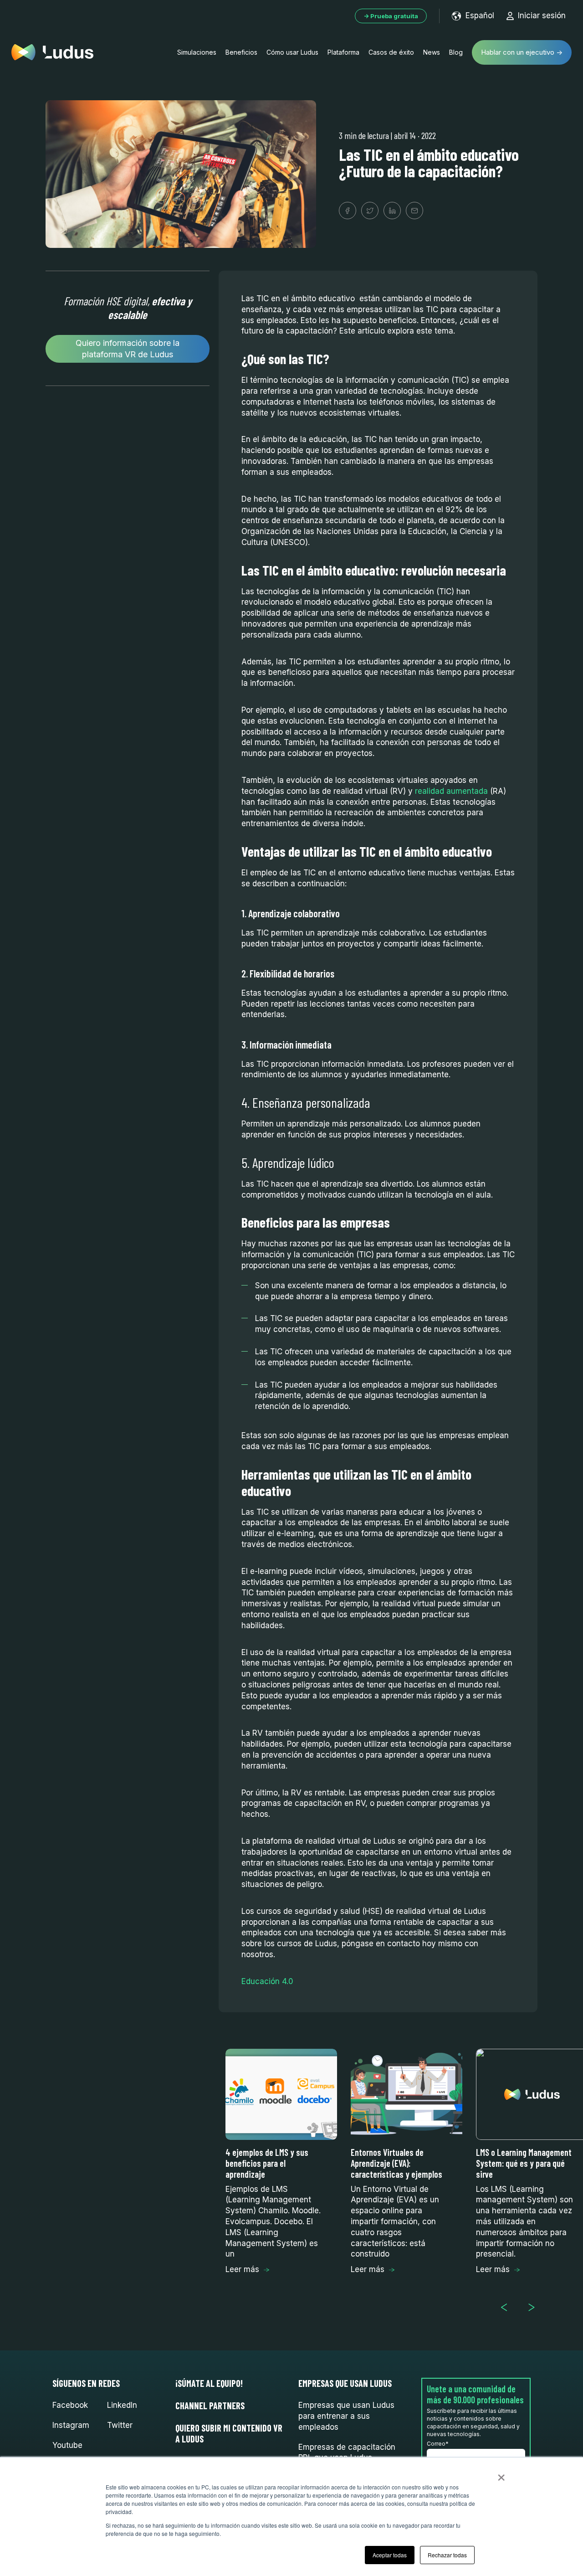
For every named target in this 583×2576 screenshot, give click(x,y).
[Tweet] (370, 211)
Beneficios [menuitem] (241, 52)
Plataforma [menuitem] (343, 52)
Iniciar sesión (542, 15)
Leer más (242, 2269)
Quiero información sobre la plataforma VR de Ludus (128, 349)
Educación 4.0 (267, 1981)
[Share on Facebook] (348, 211)
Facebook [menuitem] (70, 2405)
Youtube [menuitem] (67, 2445)
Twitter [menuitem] (120, 2425)
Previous (508, 2307)
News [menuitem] (432, 52)
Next (535, 2307)
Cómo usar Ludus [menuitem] (292, 52)
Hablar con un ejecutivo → (522, 52)
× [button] (501, 2474)
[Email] (414, 211)
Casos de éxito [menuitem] (391, 52)
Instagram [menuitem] (71, 2425)
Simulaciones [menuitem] (197, 52)
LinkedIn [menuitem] (122, 2405)
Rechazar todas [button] (447, 2555)
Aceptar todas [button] (390, 2555)
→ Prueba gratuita (391, 16)
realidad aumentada (451, 791)
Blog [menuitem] (456, 52)
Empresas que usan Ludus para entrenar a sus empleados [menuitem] (346, 2416)
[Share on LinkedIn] (392, 211)
